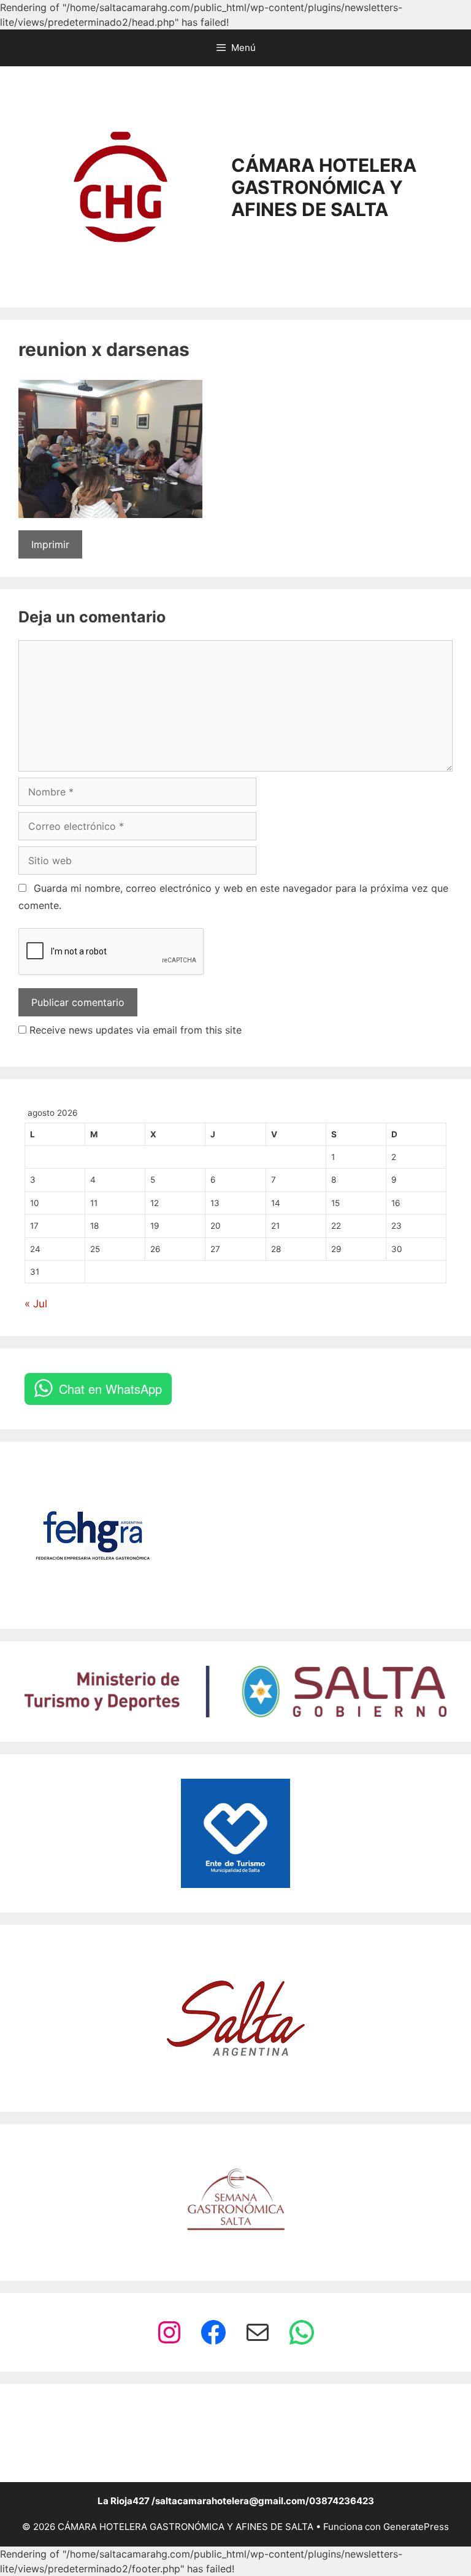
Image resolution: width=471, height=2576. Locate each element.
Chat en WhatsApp (110, 1389)
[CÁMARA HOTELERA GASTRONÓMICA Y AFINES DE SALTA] (121, 186)
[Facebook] (213, 2332)
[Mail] (258, 2332)
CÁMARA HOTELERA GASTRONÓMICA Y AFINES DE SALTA (324, 187)
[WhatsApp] (302, 2332)
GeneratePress (416, 2527)
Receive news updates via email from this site (134, 1030)
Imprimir (50, 544)
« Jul (36, 1304)
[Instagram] (169, 2332)
